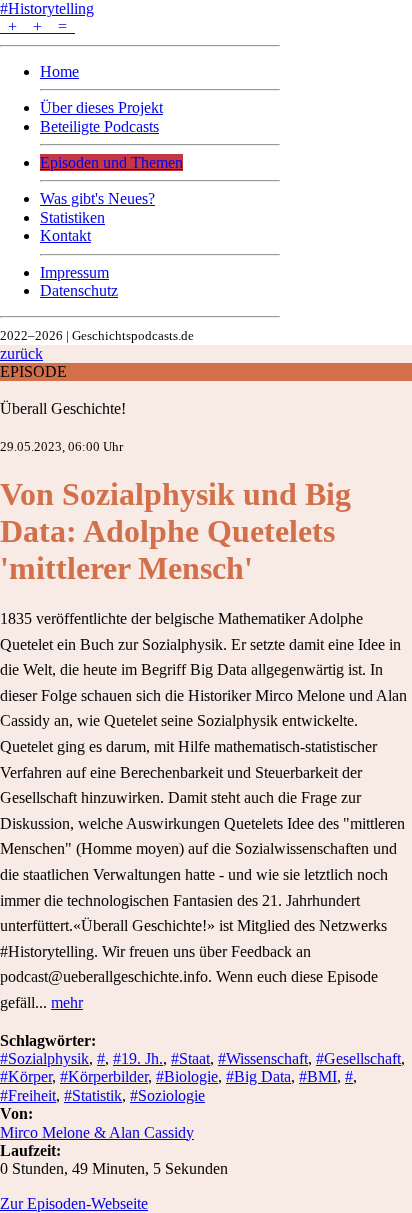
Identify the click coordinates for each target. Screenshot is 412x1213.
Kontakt (65, 235)
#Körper (26, 1076)
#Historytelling (47, 8)
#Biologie (187, 1076)
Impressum (74, 272)
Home (59, 71)
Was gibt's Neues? (97, 198)
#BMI (318, 1076)
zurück (21, 353)
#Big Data (258, 1076)
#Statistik (93, 1095)
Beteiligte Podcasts (99, 126)
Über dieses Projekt (101, 107)
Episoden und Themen (111, 162)
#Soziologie (167, 1095)
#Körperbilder (104, 1076)
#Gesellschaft (358, 1058)
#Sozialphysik (44, 1058)
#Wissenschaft (263, 1058)
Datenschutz (79, 290)
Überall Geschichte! (63, 408)
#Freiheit (28, 1095)
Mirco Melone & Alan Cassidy (97, 1132)
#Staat (190, 1058)
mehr (67, 1002)
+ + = (37, 26)
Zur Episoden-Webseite (74, 1203)
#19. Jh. (138, 1058)
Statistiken (72, 217)
